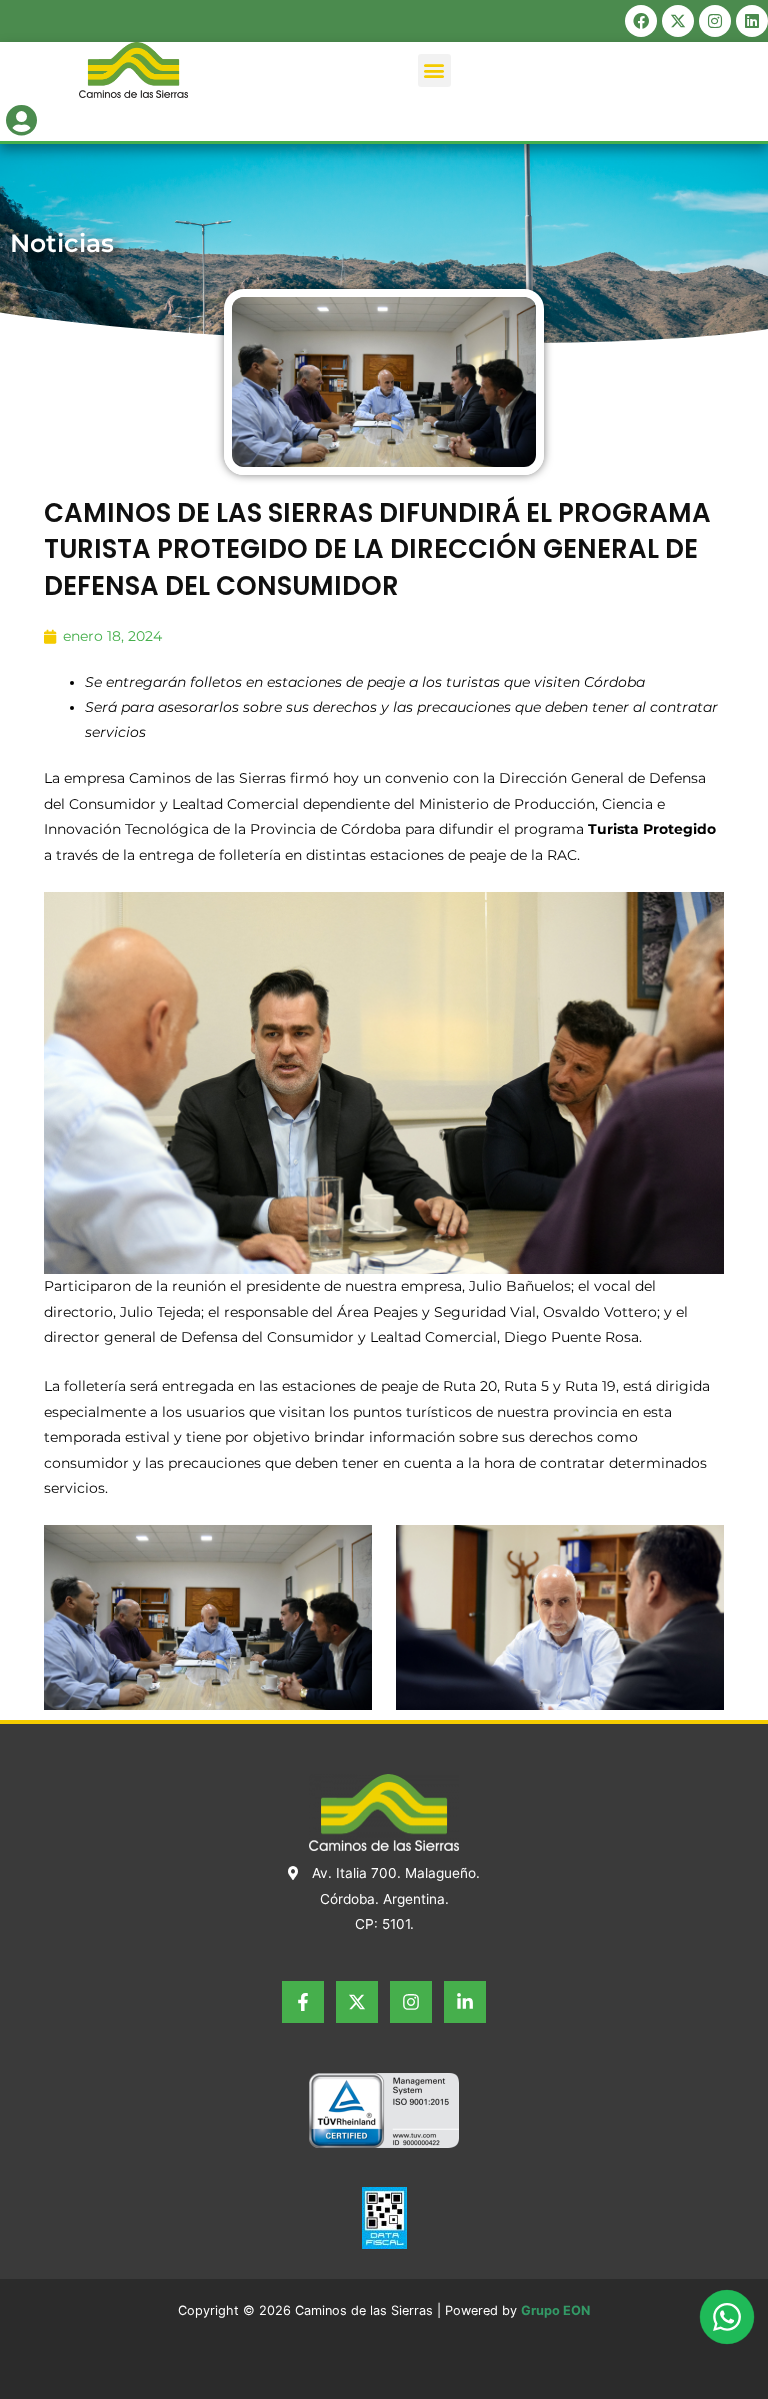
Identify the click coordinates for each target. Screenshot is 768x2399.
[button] (434, 70)
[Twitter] (357, 2002)
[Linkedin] (465, 2002)
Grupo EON (555, 2310)
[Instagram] (411, 2002)
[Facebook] (303, 2002)
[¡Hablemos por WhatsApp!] (727, 2317)
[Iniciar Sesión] (21, 117)
